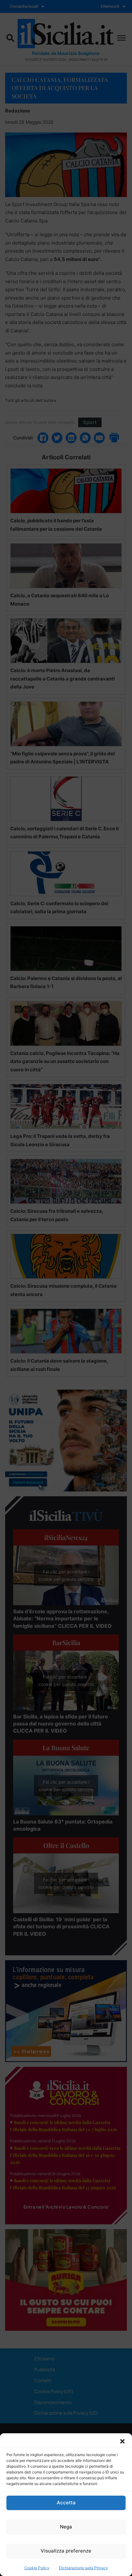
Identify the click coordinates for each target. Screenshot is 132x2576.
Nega (66, 2527)
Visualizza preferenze (66, 2551)
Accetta (66, 2503)
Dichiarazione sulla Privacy (83, 2568)
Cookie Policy (37, 2568)
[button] (122, 2441)
